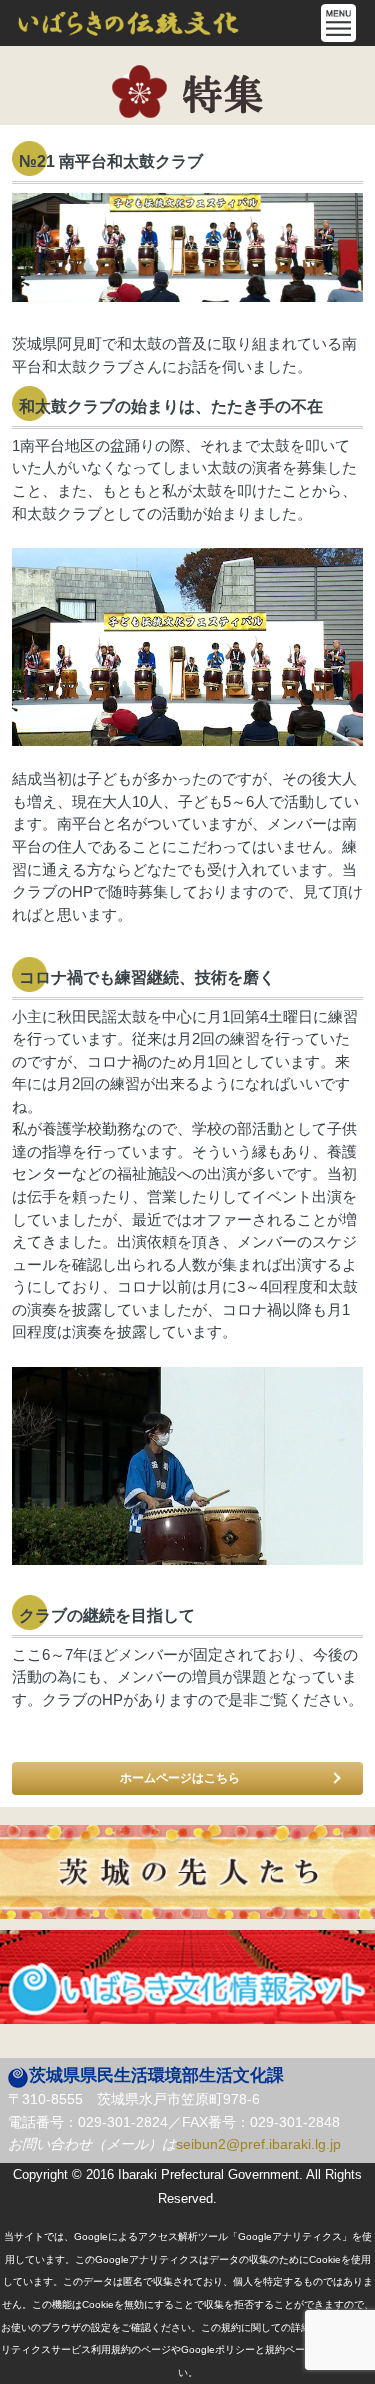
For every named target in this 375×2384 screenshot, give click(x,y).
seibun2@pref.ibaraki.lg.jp (258, 2144)
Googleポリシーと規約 (233, 2349)
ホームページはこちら (180, 1778)
